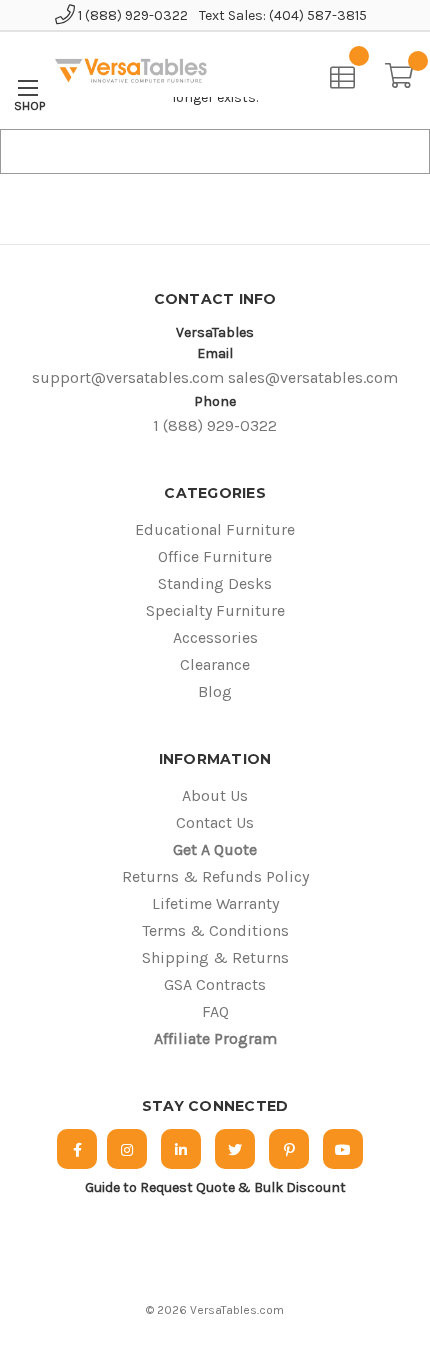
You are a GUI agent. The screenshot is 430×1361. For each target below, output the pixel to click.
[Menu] (27, 87)
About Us (215, 795)
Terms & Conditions (215, 930)
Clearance (215, 664)
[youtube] (343, 1149)
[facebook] (77, 1149)
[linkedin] (181, 1149)
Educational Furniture (215, 529)
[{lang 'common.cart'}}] (406, 73)
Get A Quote (215, 849)
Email (215, 353)
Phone (215, 401)
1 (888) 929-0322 (131, 15)
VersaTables (215, 332)
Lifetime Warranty (215, 903)
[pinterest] (289, 1149)
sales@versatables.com (313, 377)
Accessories (215, 637)
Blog (215, 691)
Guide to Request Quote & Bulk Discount (215, 1187)
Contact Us (215, 822)
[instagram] (127, 1149)
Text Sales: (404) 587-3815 (283, 15)
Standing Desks (215, 583)
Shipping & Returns (215, 957)
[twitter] (235, 1149)
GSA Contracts (215, 984)
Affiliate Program (215, 1038)
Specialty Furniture (215, 610)
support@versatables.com (128, 377)
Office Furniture (215, 556)
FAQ (215, 1011)
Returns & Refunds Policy (215, 876)
